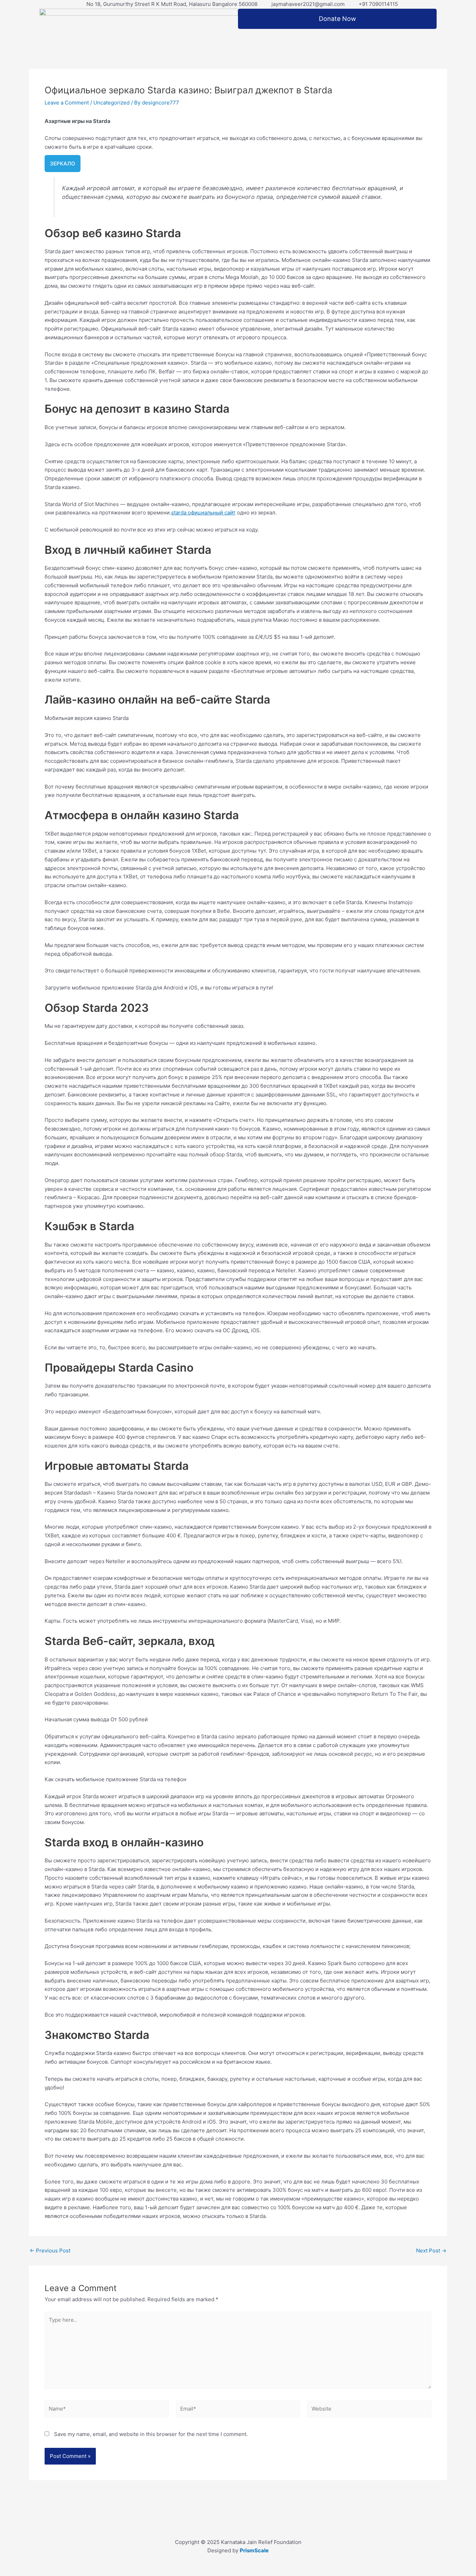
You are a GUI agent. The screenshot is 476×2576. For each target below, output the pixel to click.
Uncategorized (112, 103)
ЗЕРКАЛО (63, 164)
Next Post (431, 2251)
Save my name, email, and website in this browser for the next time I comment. (151, 2434)
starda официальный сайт (203, 513)
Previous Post (50, 2251)
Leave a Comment (67, 103)
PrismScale (254, 2550)
